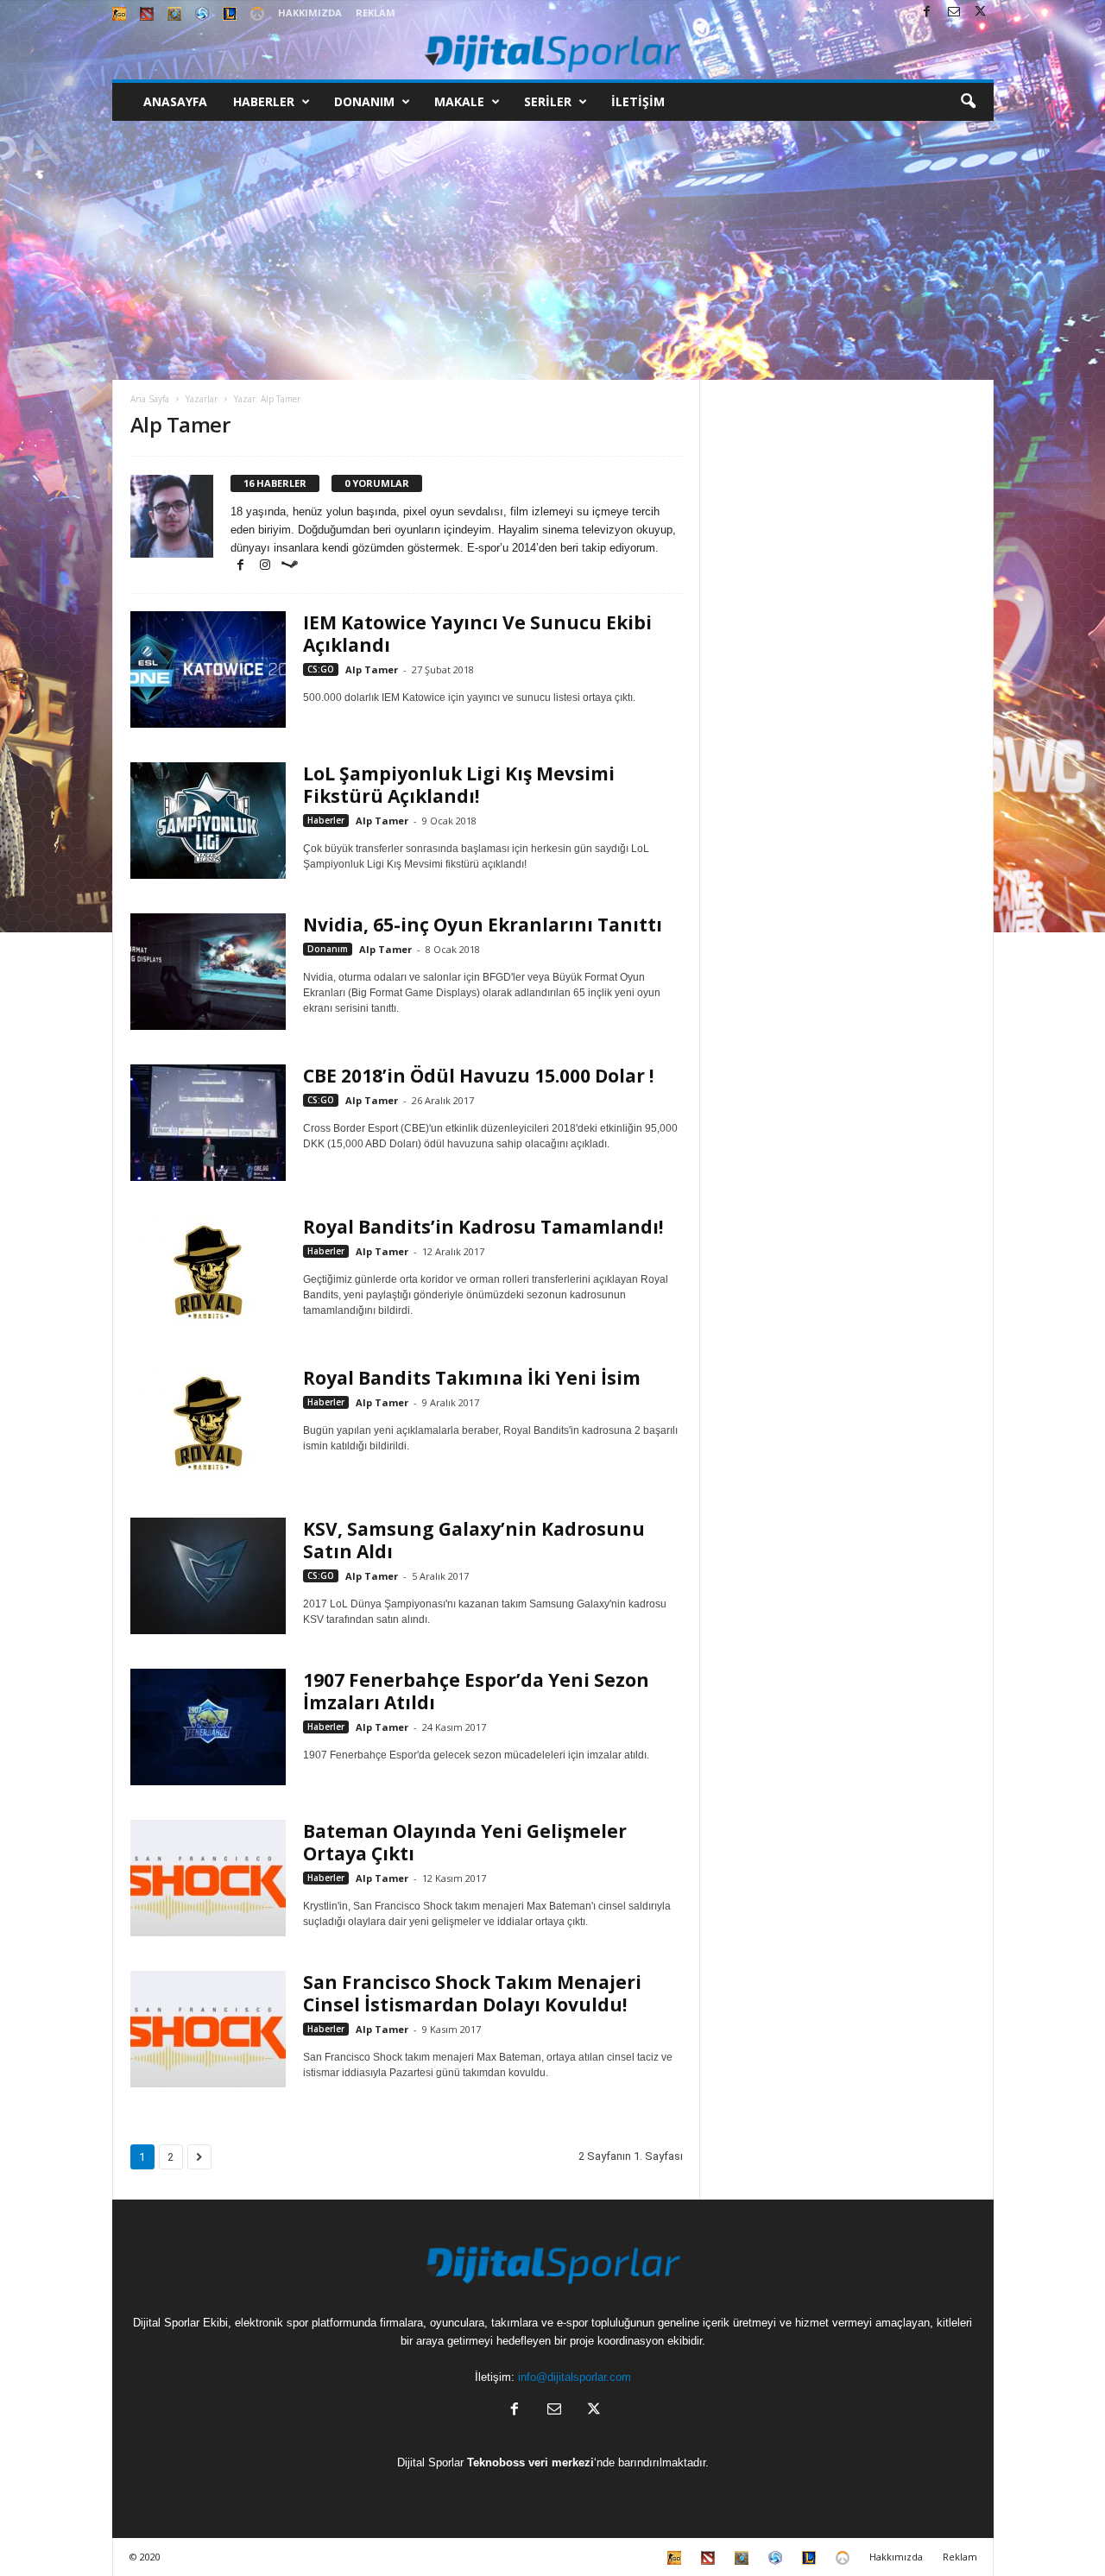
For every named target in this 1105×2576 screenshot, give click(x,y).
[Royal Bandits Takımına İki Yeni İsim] (208, 1425)
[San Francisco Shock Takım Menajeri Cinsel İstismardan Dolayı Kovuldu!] (208, 2029)
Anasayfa (175, 101)
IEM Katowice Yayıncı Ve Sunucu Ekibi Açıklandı (477, 634)
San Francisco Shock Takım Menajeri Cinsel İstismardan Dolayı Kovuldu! (472, 1993)
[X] (981, 13)
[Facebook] (927, 13)
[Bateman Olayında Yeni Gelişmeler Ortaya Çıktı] (208, 1878)
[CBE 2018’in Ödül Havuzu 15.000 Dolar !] (208, 1123)
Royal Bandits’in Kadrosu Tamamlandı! (483, 1227)
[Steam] (289, 566)
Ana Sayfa (150, 399)
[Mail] (954, 13)
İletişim (638, 101)
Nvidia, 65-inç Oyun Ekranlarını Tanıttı (483, 925)
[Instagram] (267, 566)
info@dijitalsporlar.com (575, 2377)
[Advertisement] (552, 250)
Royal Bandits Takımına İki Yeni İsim (472, 1378)
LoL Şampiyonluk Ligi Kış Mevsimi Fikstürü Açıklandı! (459, 785)
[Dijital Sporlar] (553, 52)
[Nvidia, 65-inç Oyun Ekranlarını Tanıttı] (208, 972)
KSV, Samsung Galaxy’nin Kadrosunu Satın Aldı (474, 1540)
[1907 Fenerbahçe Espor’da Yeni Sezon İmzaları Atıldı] (208, 1727)
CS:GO (321, 669)
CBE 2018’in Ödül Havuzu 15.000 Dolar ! (478, 1076)
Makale (459, 101)
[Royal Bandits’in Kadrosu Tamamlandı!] (208, 1274)
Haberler (264, 101)
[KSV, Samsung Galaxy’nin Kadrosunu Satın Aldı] (208, 1576)
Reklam (376, 13)
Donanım (364, 101)
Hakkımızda (310, 13)
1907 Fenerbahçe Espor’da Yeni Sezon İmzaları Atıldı (476, 1691)
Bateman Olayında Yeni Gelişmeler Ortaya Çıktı (465, 1842)
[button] (968, 102)
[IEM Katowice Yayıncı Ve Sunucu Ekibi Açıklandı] (208, 669)
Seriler (548, 101)
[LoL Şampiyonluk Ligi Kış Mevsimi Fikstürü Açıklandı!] (208, 821)
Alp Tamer (372, 669)
